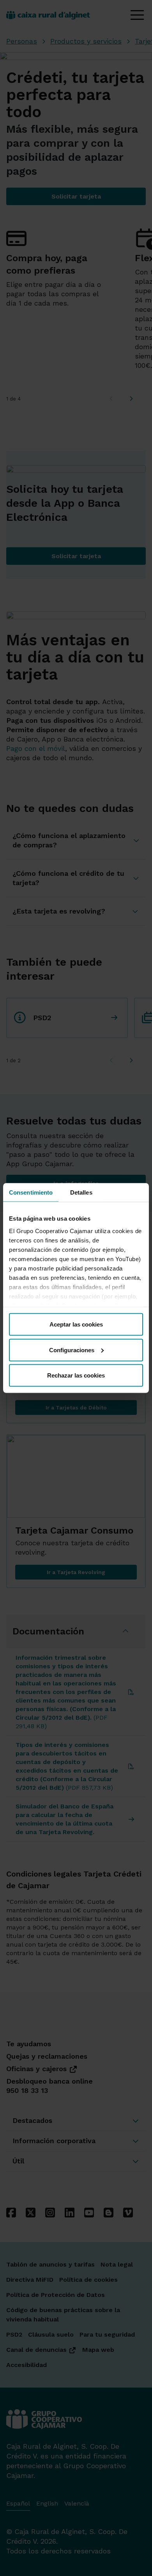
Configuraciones (72, 1350)
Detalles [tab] (81, 1192)
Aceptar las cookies (76, 1324)
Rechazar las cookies (76, 1375)
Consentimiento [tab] (31, 1192)
